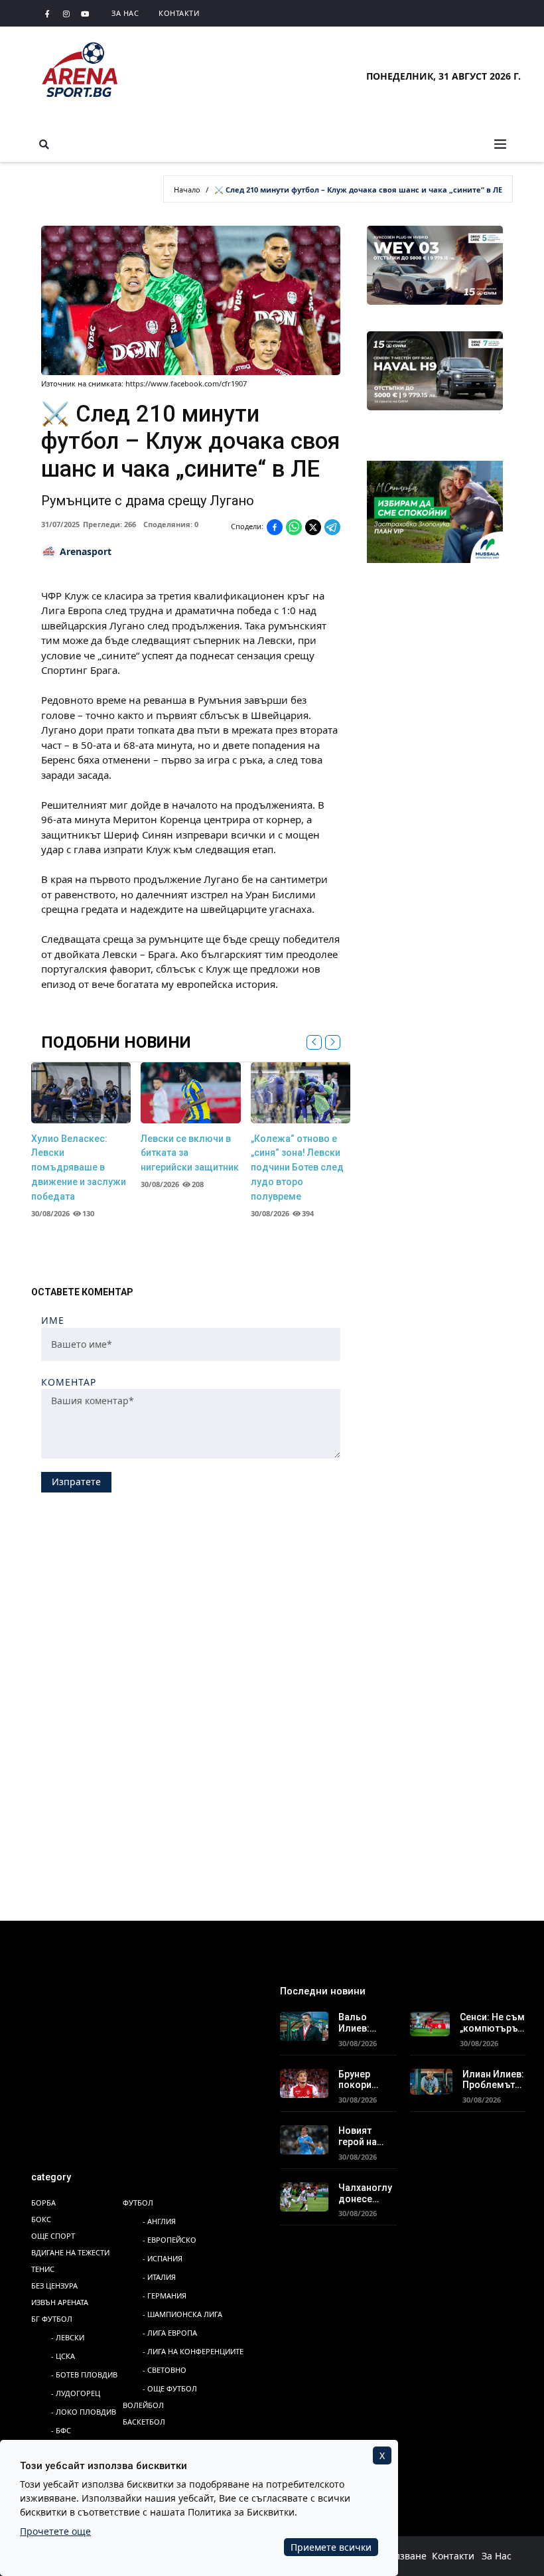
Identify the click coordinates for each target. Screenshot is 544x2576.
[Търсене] (44, 144)
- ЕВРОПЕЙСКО (170, 2240)
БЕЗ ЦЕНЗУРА (54, 2286)
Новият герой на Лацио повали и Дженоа (359, 2136)
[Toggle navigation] (500, 144)
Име (53, 1321)
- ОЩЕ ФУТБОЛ (170, 2388)
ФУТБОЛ (138, 2203)
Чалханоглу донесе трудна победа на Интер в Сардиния (365, 2194)
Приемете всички (331, 2547)
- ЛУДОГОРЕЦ (76, 2393)
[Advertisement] (272, 1602)
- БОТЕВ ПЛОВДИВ (84, 2375)
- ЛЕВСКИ (68, 2337)
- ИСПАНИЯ (163, 2258)
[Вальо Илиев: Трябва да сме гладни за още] (304, 2025)
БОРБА (43, 2203)
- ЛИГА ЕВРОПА (170, 2333)
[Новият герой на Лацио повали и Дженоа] (304, 2138)
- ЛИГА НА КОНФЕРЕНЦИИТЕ (193, 2351)
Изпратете (76, 1482)
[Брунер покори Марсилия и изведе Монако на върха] (304, 2082)
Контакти (179, 13)
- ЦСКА (63, 2356)
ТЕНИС (43, 2269)
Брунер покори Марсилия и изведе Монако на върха (365, 2080)
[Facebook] (48, 13)
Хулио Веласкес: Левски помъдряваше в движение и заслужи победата (79, 1167)
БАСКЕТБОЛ (144, 2422)
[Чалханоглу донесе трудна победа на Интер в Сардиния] (304, 2196)
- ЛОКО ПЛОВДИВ (84, 2412)
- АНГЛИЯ (159, 2221)
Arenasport (86, 551)
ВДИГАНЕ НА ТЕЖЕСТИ (70, 2252)
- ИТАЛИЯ (159, 2277)
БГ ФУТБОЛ (52, 2319)
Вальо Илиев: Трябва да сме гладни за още (365, 2023)
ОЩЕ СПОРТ (53, 2236)
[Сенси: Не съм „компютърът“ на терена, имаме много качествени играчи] (430, 2022)
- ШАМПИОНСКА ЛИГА (182, 2314)
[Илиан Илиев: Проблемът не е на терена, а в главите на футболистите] (432, 2080)
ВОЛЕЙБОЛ (143, 2405)
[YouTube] (85, 13)
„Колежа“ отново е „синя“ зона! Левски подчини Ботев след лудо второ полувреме (297, 1167)
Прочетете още (55, 2531)
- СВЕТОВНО (165, 2370)
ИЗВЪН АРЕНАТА (60, 2302)
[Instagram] (66, 13)
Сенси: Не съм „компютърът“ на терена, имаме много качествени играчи (493, 2023)
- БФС (61, 2430)
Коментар (69, 1383)
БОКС (41, 2219)
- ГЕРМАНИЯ (165, 2295)
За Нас (125, 13)
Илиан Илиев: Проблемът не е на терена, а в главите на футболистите (494, 2080)
